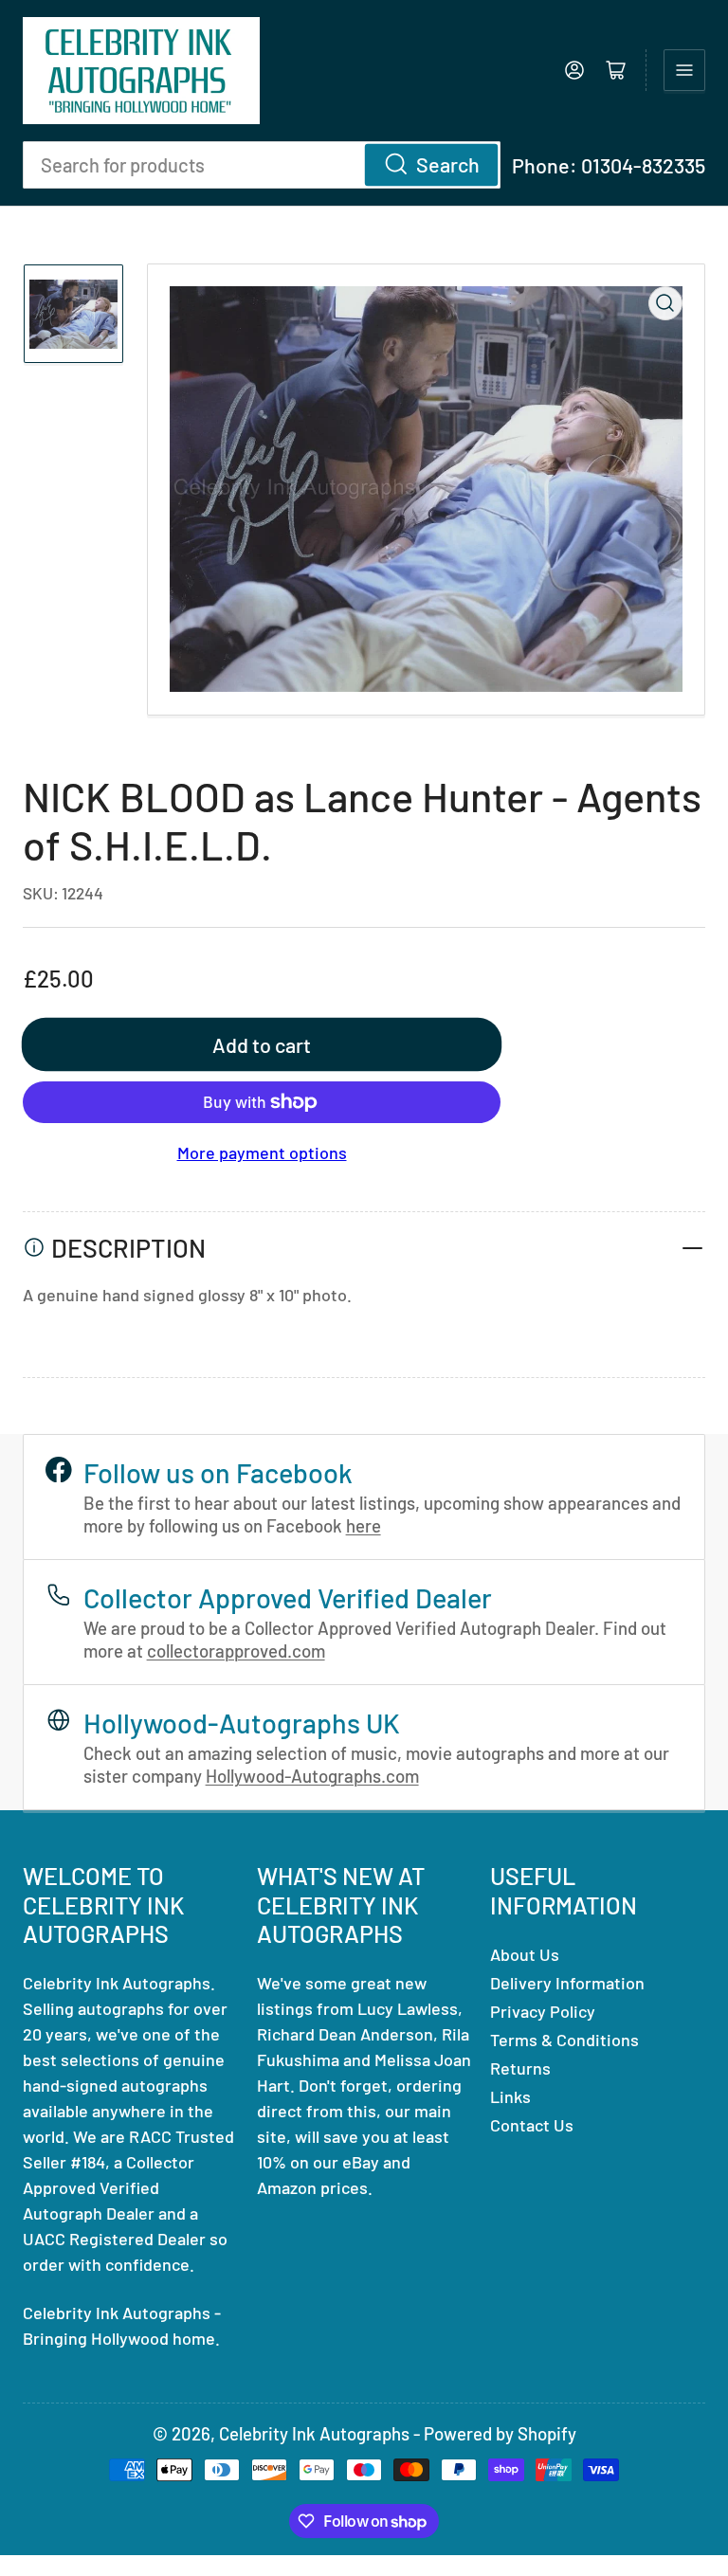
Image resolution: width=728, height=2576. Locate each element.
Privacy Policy (543, 2011)
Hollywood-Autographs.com (312, 1776)
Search (448, 164)
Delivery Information (567, 1983)
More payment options (262, 1152)
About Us (525, 1954)
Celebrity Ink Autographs (314, 2433)
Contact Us (532, 2125)
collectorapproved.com (236, 1651)
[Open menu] (684, 70)
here (364, 1525)
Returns (520, 2068)
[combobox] (262, 165)
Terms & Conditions (564, 2040)
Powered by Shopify (500, 2433)
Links (510, 2096)
